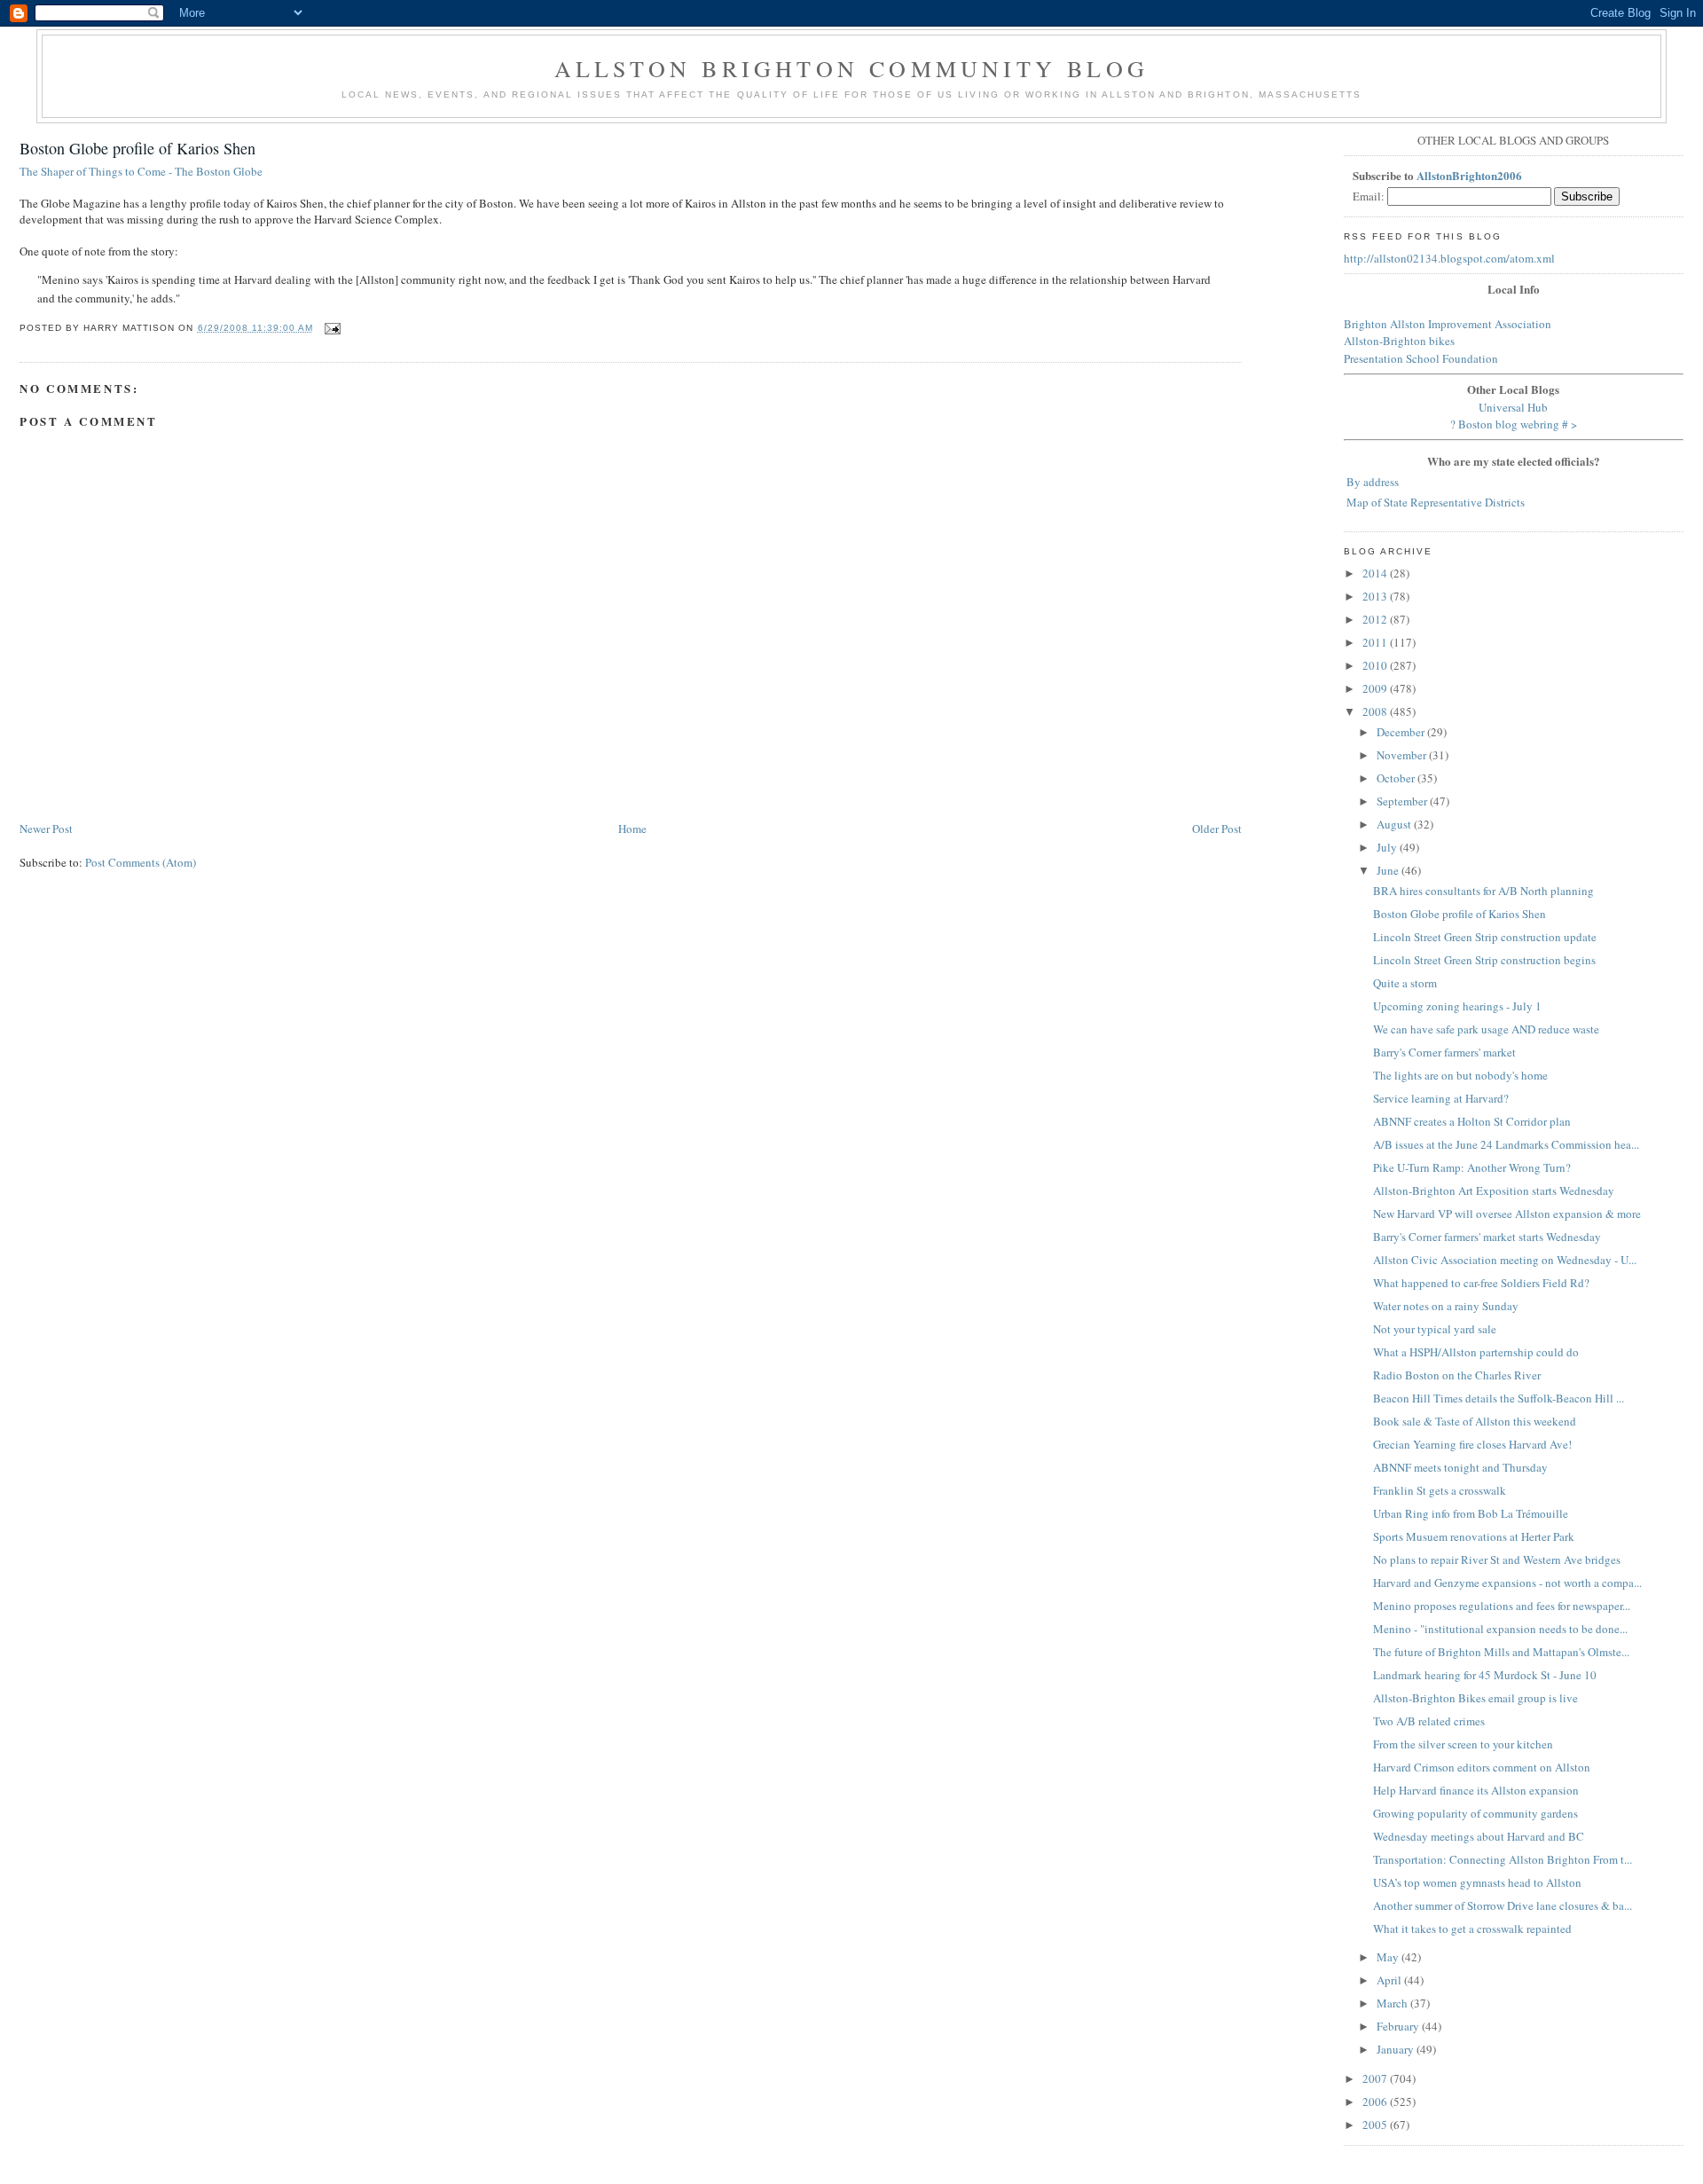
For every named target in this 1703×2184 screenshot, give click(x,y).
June (1389, 870)
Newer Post (46, 829)
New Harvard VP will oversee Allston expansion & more (1507, 1214)
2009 (1376, 688)
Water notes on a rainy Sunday (1446, 1306)
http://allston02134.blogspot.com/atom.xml (1449, 258)
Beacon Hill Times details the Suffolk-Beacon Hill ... (1499, 1398)
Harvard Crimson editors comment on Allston (1482, 1767)
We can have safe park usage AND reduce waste (1486, 1029)
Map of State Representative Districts (1436, 502)
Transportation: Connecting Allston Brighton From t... (1503, 1859)
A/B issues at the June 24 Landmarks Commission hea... (1506, 1144)
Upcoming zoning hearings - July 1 (1457, 1006)
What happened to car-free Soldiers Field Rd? (1481, 1283)
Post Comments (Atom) (141, 862)
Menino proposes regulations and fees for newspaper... (1502, 1606)
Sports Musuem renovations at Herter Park (1474, 1536)
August (1395, 824)
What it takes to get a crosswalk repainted (1472, 1929)
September (1403, 801)
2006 (1376, 2102)
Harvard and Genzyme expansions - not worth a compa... (1507, 1583)
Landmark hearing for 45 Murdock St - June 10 (1485, 1675)
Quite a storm (1405, 983)
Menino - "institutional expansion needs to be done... (1500, 1629)
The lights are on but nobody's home (1460, 1075)
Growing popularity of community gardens (1475, 1813)
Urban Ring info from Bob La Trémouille (1471, 1513)
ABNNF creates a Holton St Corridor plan (1472, 1121)
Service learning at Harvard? (1441, 1098)
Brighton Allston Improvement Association (1448, 324)
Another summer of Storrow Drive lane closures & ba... (1503, 1905)
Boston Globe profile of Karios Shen (137, 148)
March (1393, 2003)
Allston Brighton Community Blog (851, 68)
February (1399, 2026)
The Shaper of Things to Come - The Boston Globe (141, 171)
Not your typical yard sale (1435, 1329)
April (1390, 1980)
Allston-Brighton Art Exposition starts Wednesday (1494, 1190)
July (1388, 847)
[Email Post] (330, 328)
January (1397, 2049)
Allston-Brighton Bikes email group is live (1475, 1698)
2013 (1376, 596)
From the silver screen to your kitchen (1463, 1744)
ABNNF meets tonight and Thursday (1460, 1467)
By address (1373, 482)
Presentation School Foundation (1421, 358)
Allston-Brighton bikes (1399, 341)
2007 (1376, 2078)
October (1397, 778)
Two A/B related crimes (1429, 1721)
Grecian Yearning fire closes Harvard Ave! (1472, 1444)
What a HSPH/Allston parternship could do (1476, 1352)
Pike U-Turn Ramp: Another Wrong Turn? (1472, 1167)
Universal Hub (1513, 407)
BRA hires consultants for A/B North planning (1483, 891)
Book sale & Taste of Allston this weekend (1475, 1421)
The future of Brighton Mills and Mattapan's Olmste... (1501, 1652)
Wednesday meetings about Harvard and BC (1479, 1836)
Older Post (1217, 829)
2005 (1376, 2125)
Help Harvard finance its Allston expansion (1476, 1790)
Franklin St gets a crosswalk (1440, 1490)
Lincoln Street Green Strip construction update (1485, 937)
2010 (1376, 665)
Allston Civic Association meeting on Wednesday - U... (1505, 1260)
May (1389, 1957)
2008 (1376, 711)
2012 (1376, 619)
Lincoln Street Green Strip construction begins (1484, 960)
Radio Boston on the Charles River (1457, 1375)
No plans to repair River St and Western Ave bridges (1497, 1559)
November (1403, 755)
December (1402, 732)
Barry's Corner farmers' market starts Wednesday (1487, 1237)
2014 (1376, 573)
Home (632, 829)
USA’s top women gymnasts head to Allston (1477, 1882)
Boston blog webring (1509, 424)
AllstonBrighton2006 (1469, 175)
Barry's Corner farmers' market (1444, 1052)
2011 (1376, 642)
